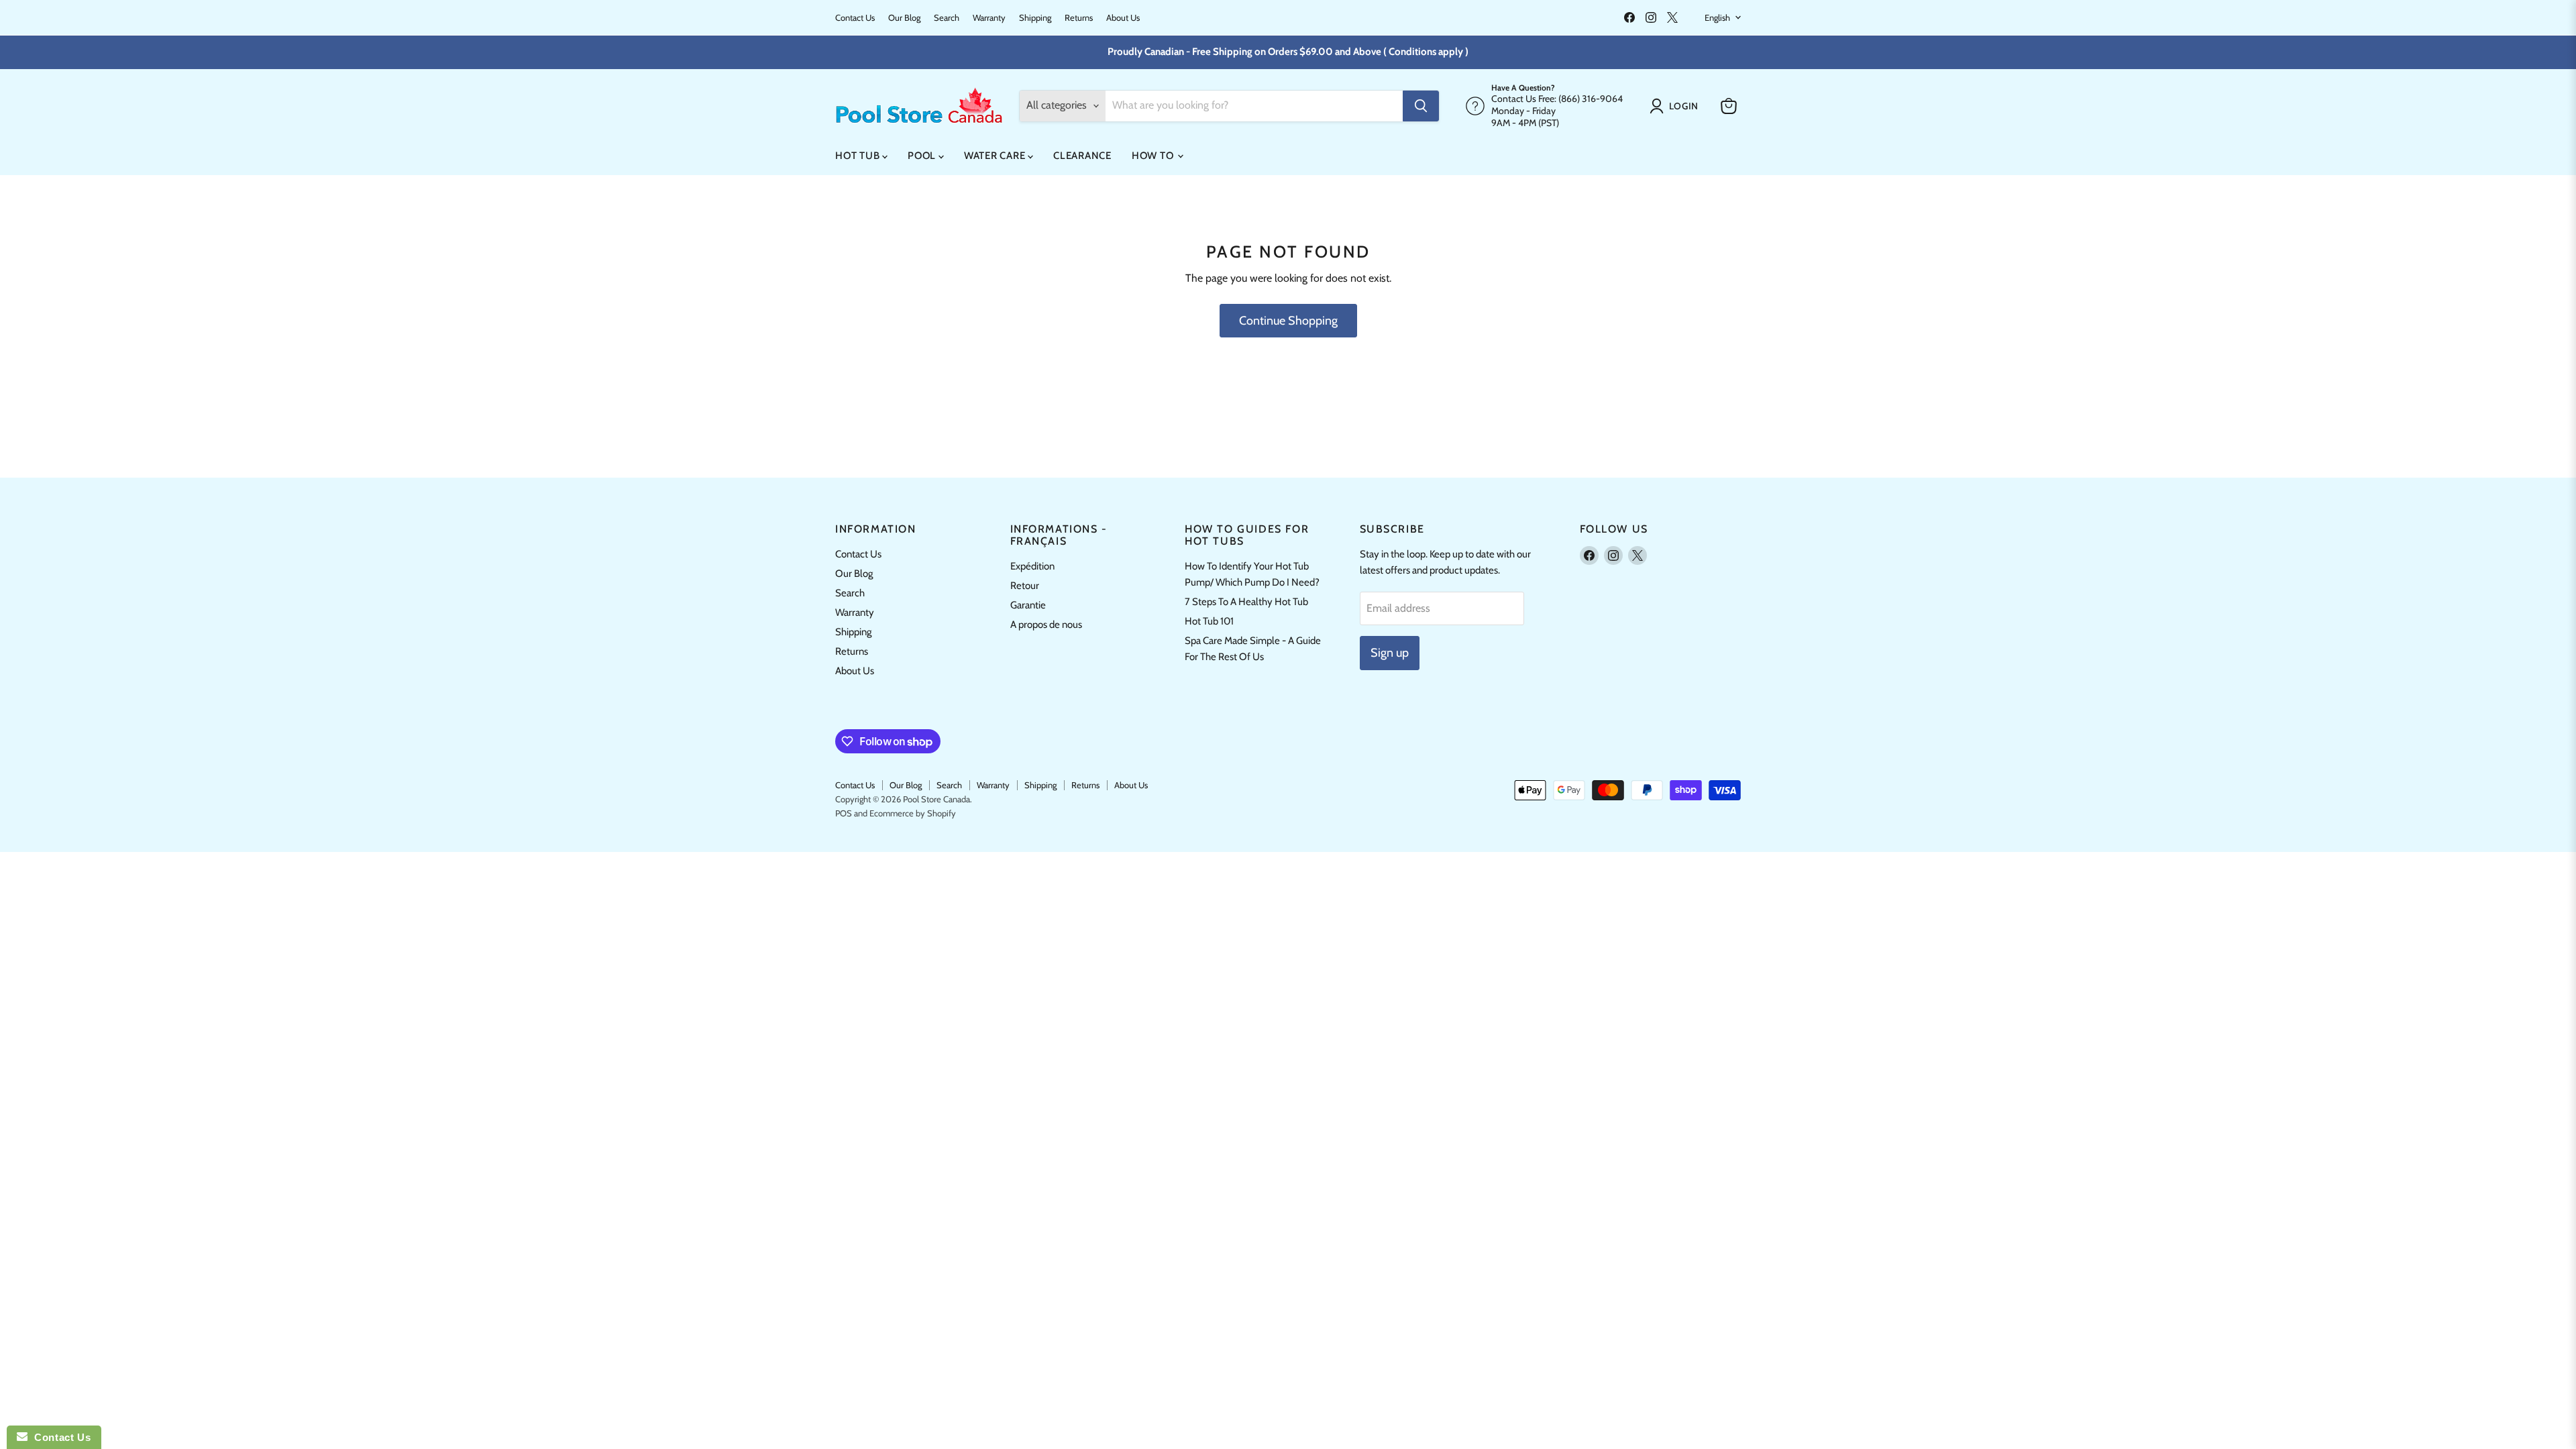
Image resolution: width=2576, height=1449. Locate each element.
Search (947, 18)
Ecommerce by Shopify (913, 813)
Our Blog (904, 18)
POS (844, 813)
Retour (1025, 586)
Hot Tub (859, 156)
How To (1154, 156)
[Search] (1421, 106)
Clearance (1082, 156)
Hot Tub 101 (1209, 621)
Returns (1079, 18)
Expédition (1032, 566)
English (1717, 17)
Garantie (1028, 605)
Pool (923, 156)
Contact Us (855, 18)
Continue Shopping (1288, 321)
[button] (1677, 106)
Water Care (996, 156)
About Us (1123, 18)
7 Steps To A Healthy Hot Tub (1246, 602)
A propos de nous (1046, 625)
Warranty (989, 18)
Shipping (1035, 18)
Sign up (1390, 653)
